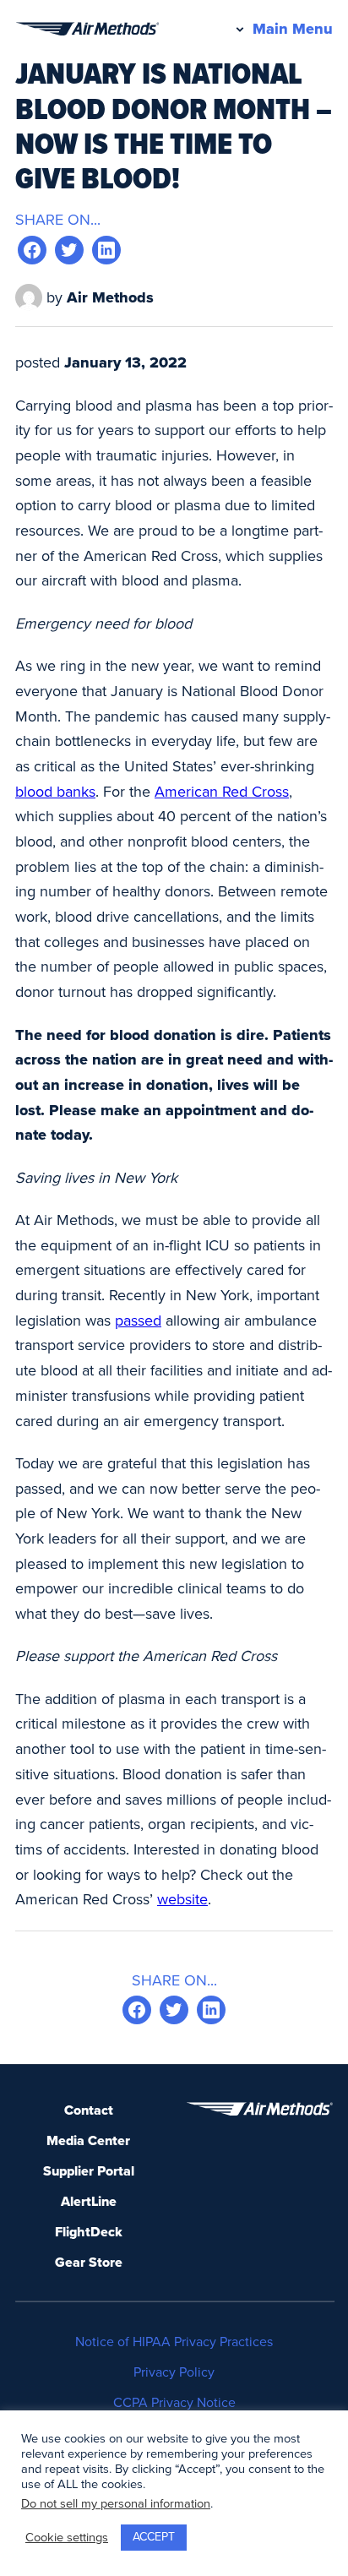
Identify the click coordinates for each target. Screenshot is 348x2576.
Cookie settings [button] (67, 2538)
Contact (89, 2110)
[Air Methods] (87, 29)
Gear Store (89, 2263)
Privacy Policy (174, 2372)
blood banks (55, 792)
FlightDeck (89, 2232)
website (182, 1899)
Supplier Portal (89, 2171)
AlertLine (89, 2202)
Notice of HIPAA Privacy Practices (174, 2342)
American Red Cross (222, 792)
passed (138, 1321)
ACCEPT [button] (154, 2537)
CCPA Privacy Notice (174, 2403)
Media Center (88, 2141)
